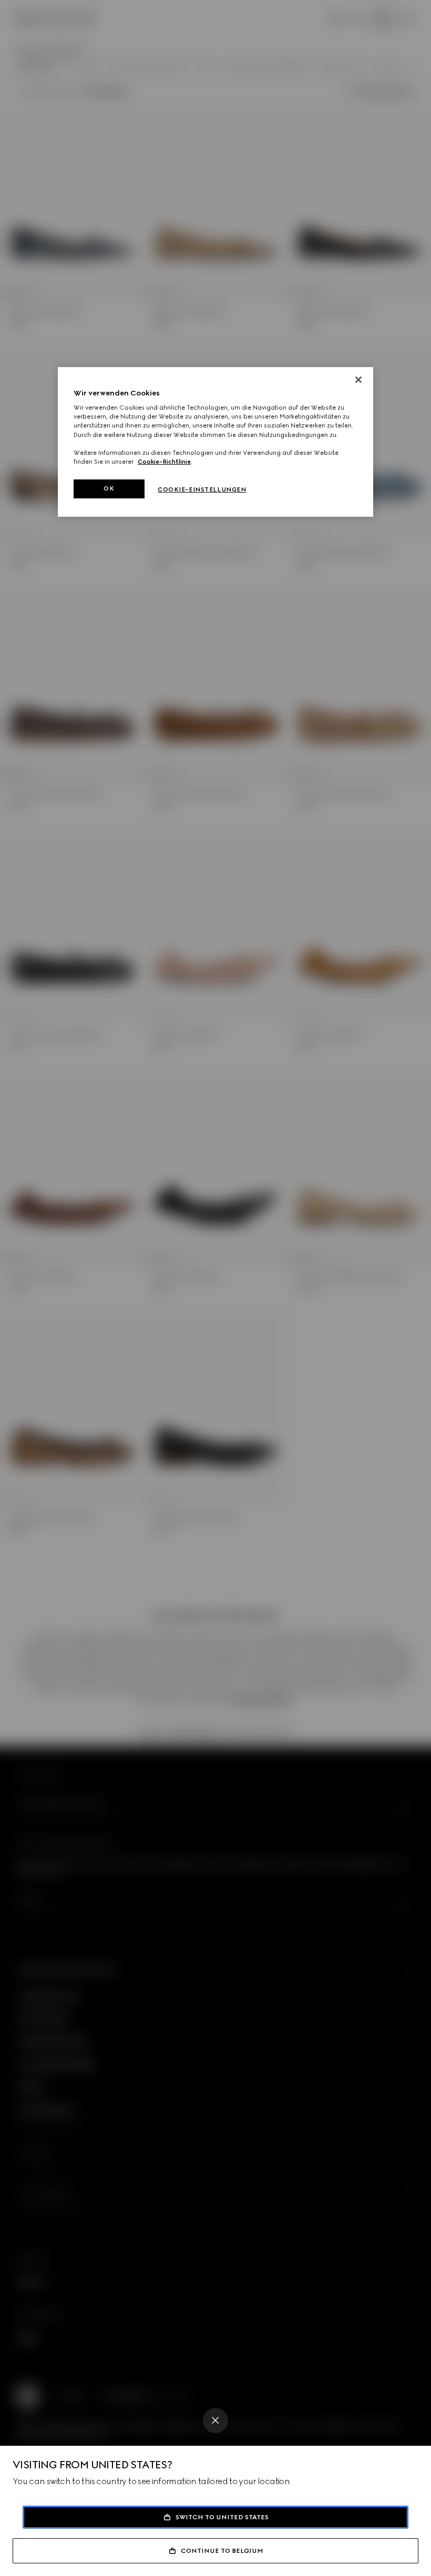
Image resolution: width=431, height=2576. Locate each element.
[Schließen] (358, 380)
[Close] (215, 2421)
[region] (215, 442)
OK (109, 488)
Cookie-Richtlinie (164, 462)
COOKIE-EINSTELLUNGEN (202, 489)
